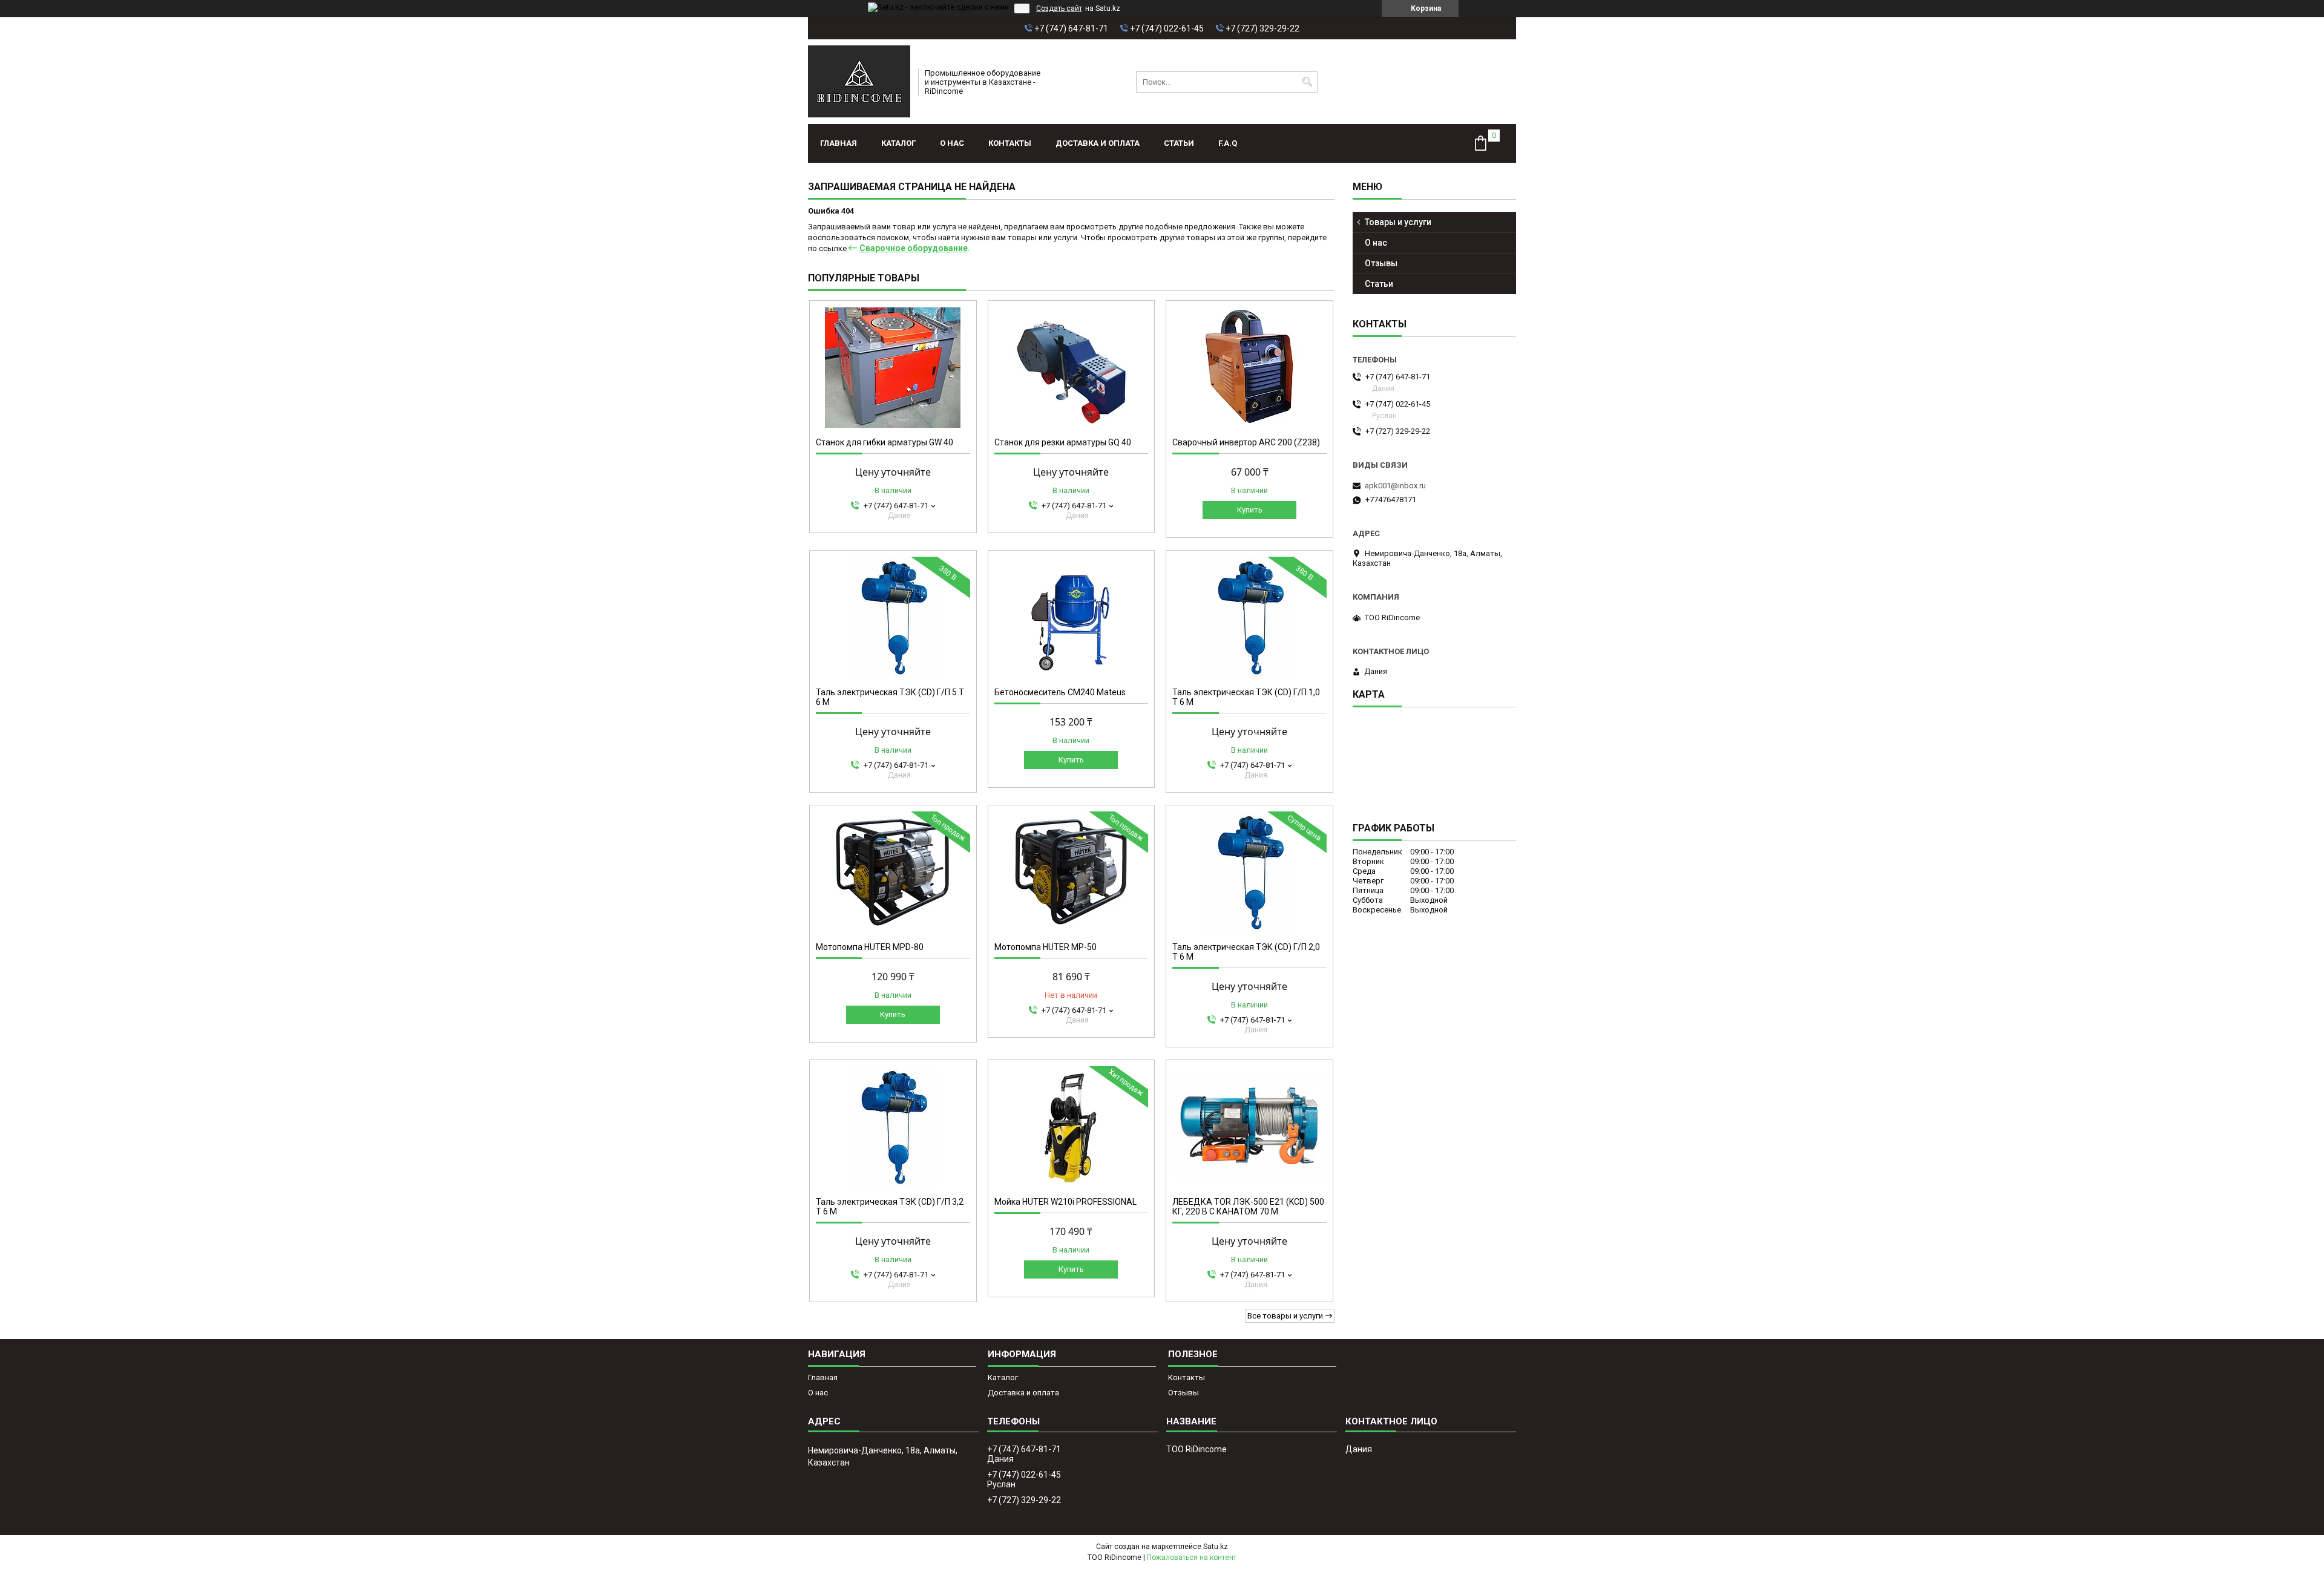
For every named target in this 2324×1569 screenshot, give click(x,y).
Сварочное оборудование (914, 248)
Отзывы (1381, 263)
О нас (952, 143)
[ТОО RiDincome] (859, 82)
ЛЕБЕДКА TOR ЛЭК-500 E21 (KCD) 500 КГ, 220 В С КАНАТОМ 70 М (1248, 1207)
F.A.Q (1228, 143)
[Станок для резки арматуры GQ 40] (1072, 367)
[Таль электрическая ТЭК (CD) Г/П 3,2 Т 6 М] (893, 1127)
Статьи (1179, 143)
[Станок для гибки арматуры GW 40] (893, 367)
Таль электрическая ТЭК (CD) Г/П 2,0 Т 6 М (1246, 952)
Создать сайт (1059, 8)
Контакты (1010, 143)
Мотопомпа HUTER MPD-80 (870, 947)
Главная (839, 143)
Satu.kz (1216, 1547)
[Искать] (1307, 82)
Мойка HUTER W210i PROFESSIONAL (1065, 1202)
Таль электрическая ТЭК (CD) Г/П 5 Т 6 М (890, 697)
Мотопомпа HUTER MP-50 (1045, 947)
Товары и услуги (1398, 222)
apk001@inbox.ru (1395, 486)
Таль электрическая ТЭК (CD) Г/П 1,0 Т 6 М (1246, 697)
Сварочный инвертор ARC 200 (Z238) (1246, 442)
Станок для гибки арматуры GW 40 (885, 442)
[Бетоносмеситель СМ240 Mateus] (1072, 617)
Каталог (898, 143)
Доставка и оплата (1098, 143)
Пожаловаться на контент (1192, 1558)
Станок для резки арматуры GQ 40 (1063, 442)
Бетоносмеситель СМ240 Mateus (1060, 692)
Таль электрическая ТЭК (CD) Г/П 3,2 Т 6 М (890, 1207)
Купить (1250, 510)
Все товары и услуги (1285, 1316)
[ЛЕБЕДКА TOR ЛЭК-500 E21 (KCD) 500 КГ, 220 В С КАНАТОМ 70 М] (1249, 1127)
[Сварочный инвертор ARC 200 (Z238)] (1249, 367)
